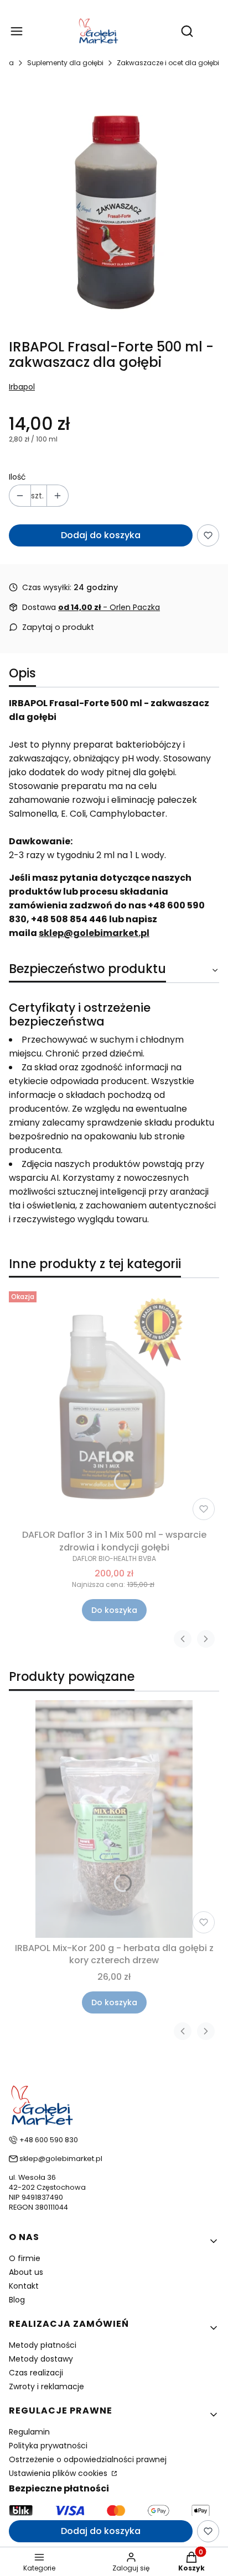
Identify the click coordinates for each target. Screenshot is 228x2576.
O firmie (25, 2258)
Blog (17, 2300)
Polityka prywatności (48, 2446)
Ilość (17, 477)
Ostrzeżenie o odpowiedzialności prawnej (88, 2459)
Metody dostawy (41, 2359)
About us (26, 2272)
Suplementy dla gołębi (65, 63)
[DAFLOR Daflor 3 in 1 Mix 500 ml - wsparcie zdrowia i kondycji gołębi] (114, 1406)
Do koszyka (114, 1610)
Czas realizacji (36, 2373)
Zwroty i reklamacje (46, 2386)
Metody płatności (43, 2345)
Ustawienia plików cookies (59, 2473)
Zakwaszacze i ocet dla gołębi (168, 63)
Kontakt (24, 2286)
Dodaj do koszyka (101, 535)
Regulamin (29, 2432)
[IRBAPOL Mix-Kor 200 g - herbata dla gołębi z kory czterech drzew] (114, 1819)
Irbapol (22, 387)
